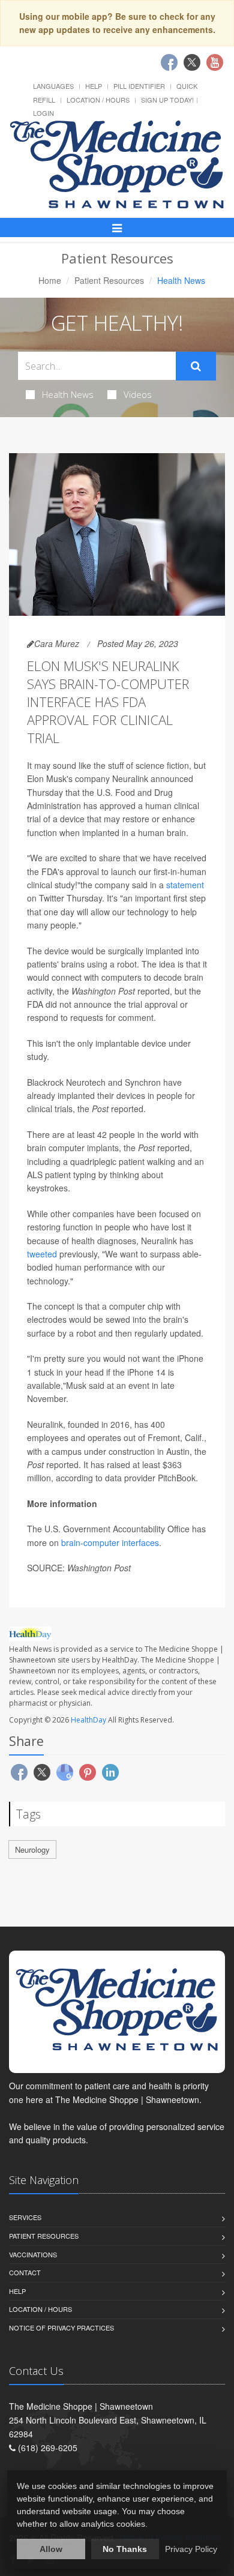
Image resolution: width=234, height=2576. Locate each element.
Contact (25, 2272)
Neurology (32, 1849)
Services (25, 2217)
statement (185, 885)
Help (94, 86)
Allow (51, 2549)
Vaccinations (33, 2254)
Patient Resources (109, 280)
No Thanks (125, 2549)
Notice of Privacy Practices (61, 2328)
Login (43, 113)
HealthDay (88, 1720)
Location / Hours (98, 100)
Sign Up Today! (167, 100)
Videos (138, 394)
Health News (68, 394)
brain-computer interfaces (110, 1542)
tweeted (42, 1254)
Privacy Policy (191, 2549)
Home (50, 280)
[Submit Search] (196, 366)
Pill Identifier (139, 86)
